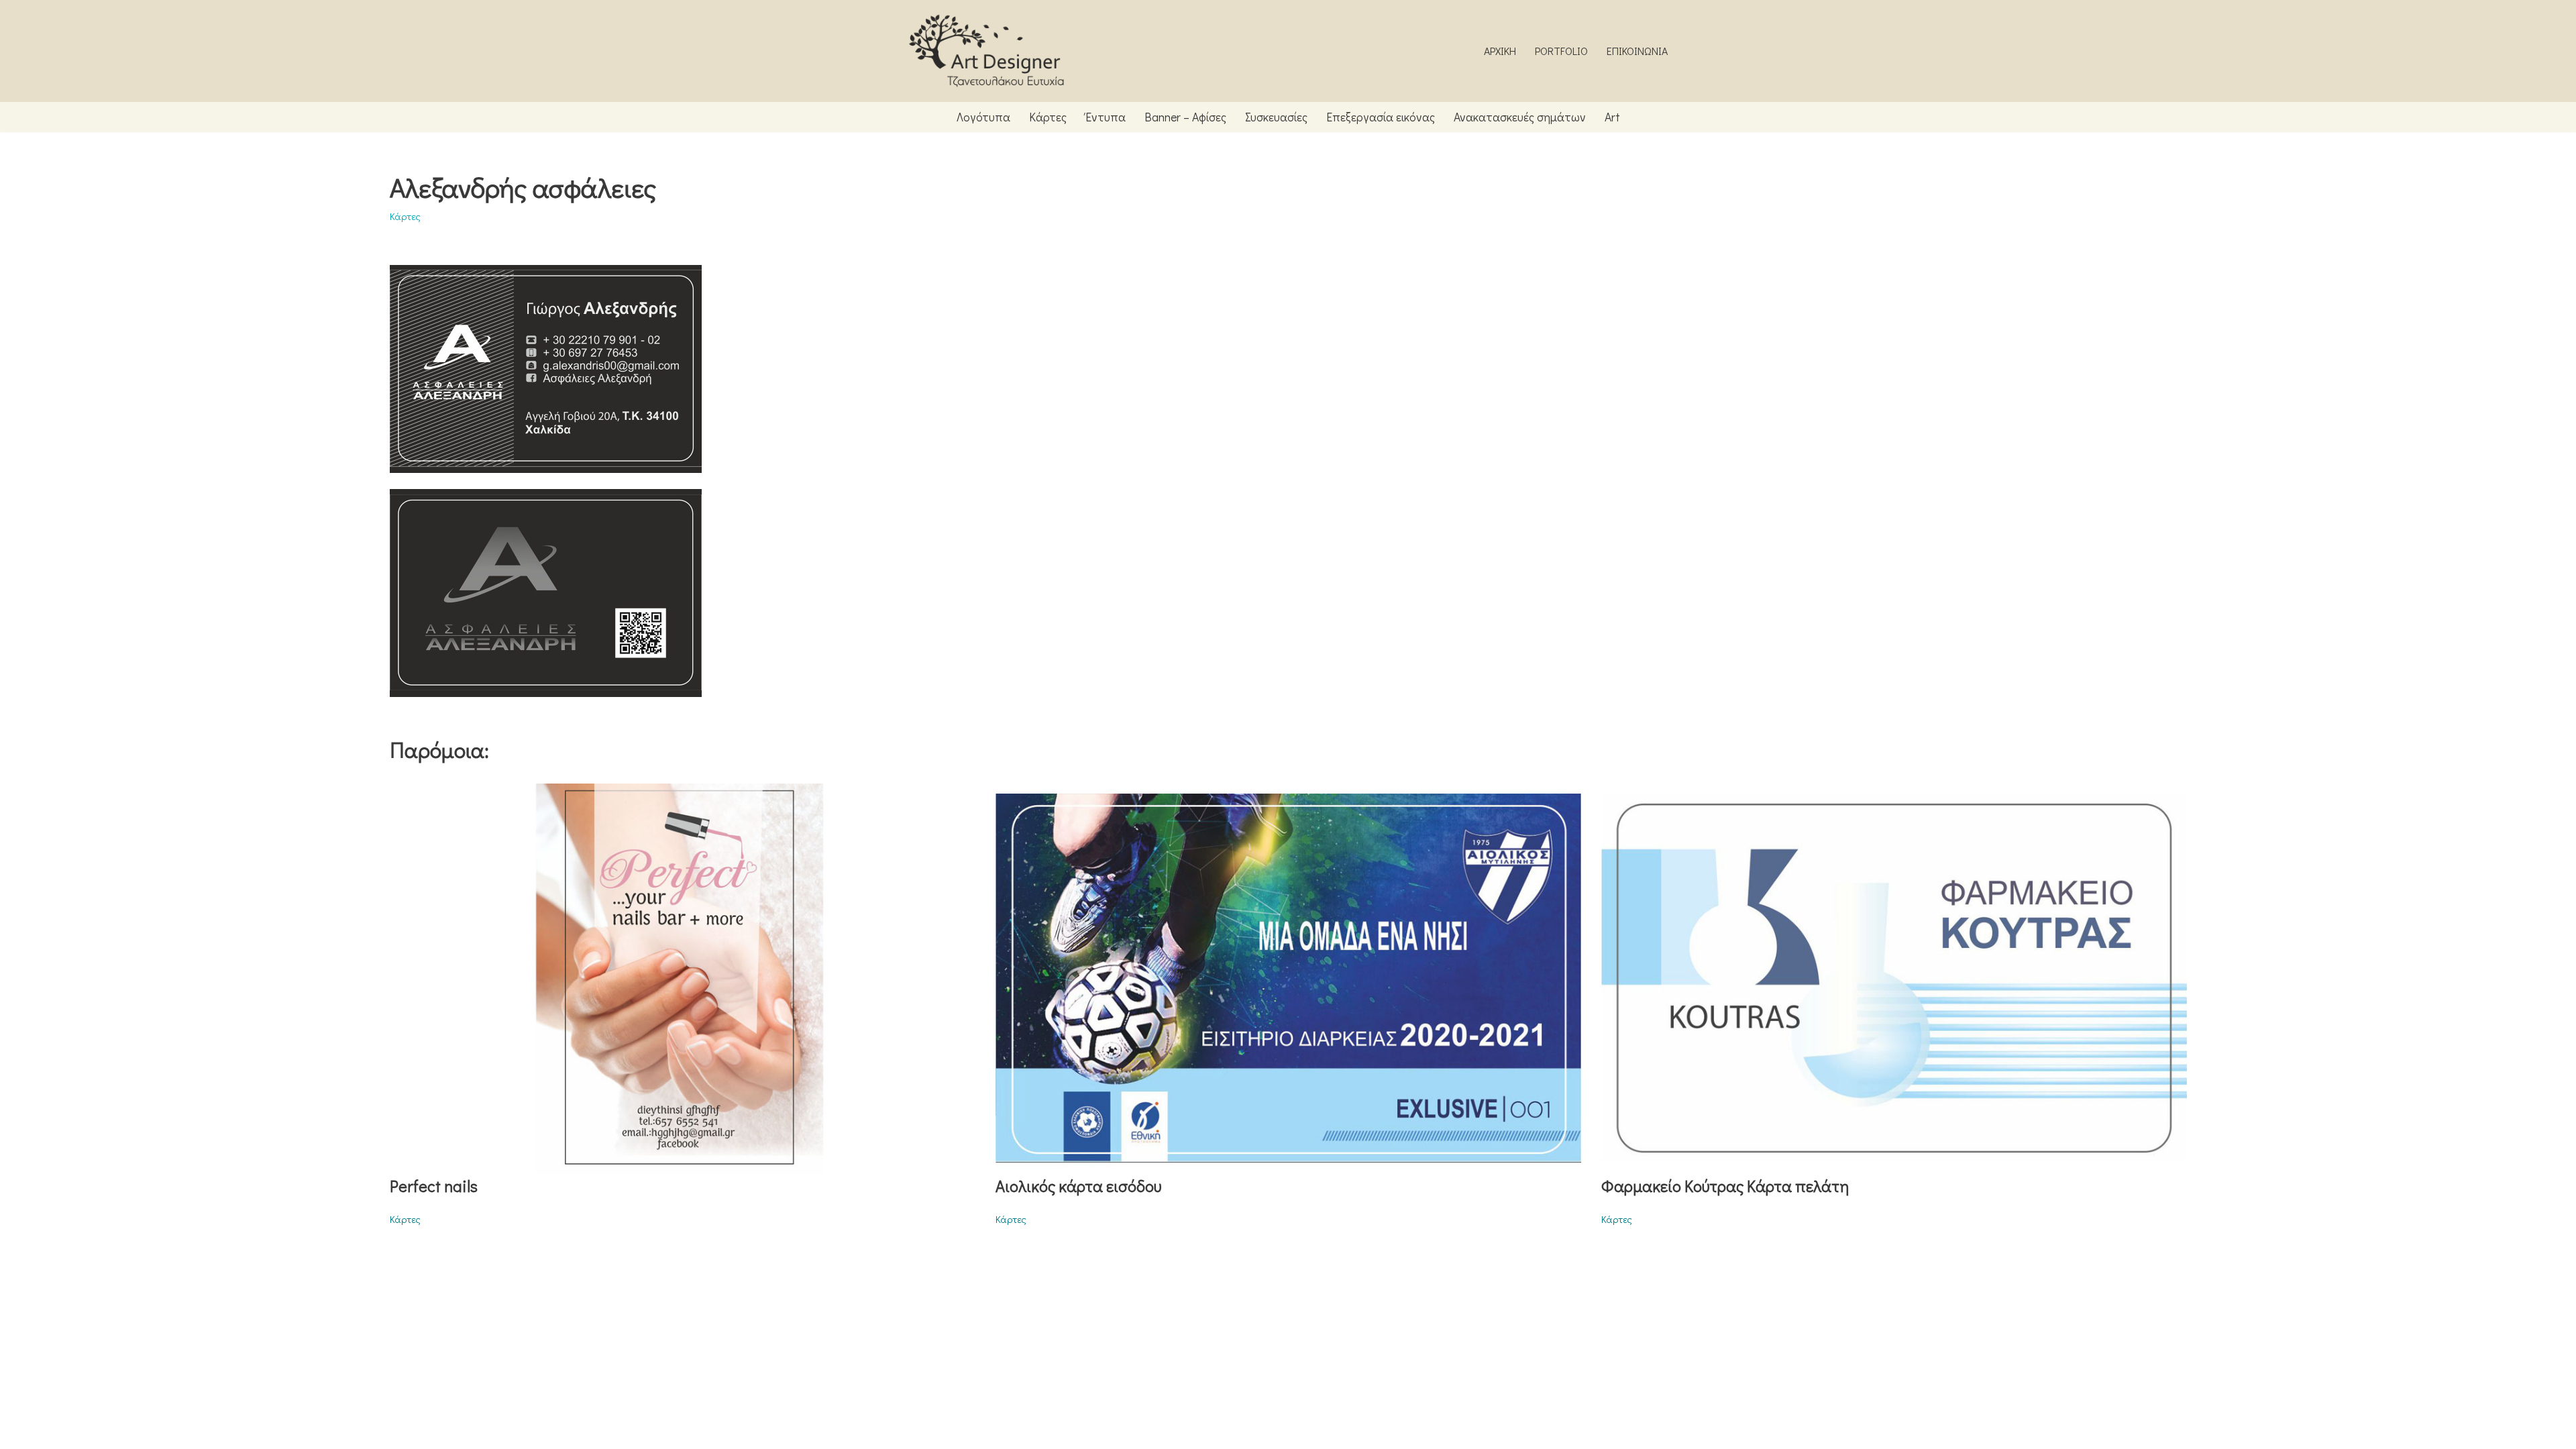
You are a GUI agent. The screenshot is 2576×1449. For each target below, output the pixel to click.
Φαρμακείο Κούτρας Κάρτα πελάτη (1725, 1186)
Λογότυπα (983, 117)
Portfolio (1561, 51)
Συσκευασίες (1276, 117)
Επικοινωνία (1637, 51)
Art (1612, 117)
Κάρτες (1048, 117)
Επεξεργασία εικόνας (1381, 117)
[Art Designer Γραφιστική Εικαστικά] (986, 51)
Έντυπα (1106, 117)
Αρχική (1500, 51)
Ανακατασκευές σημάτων (1520, 117)
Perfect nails (434, 1186)
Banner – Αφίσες (1185, 117)
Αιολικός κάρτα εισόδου (1078, 1186)
